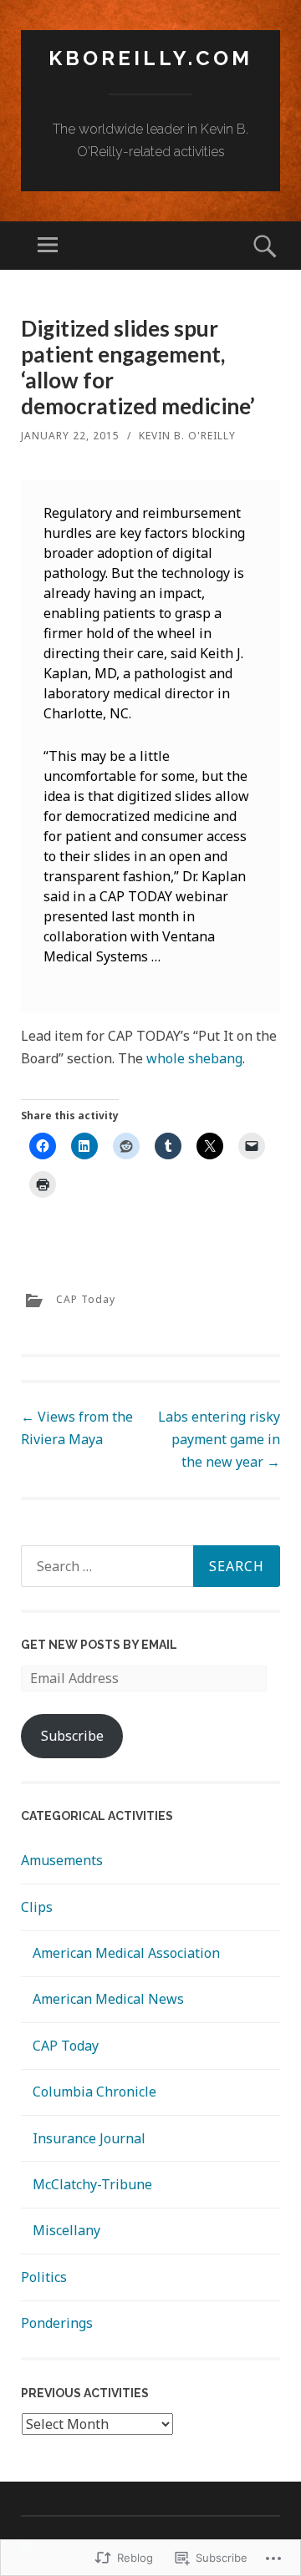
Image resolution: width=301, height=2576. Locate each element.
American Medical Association (126, 1953)
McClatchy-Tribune (92, 2184)
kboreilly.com (150, 58)
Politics (44, 2277)
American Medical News (108, 1999)
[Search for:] (150, 1566)
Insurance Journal (89, 2138)
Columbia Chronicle (94, 2092)
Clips (37, 1907)
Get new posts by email (99, 1645)
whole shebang (194, 1058)
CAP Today (86, 1299)
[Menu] (48, 246)
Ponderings (57, 2323)
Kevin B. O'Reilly (187, 436)
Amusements (62, 1860)
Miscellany (66, 2230)
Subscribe (72, 1736)
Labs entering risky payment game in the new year (219, 1439)
